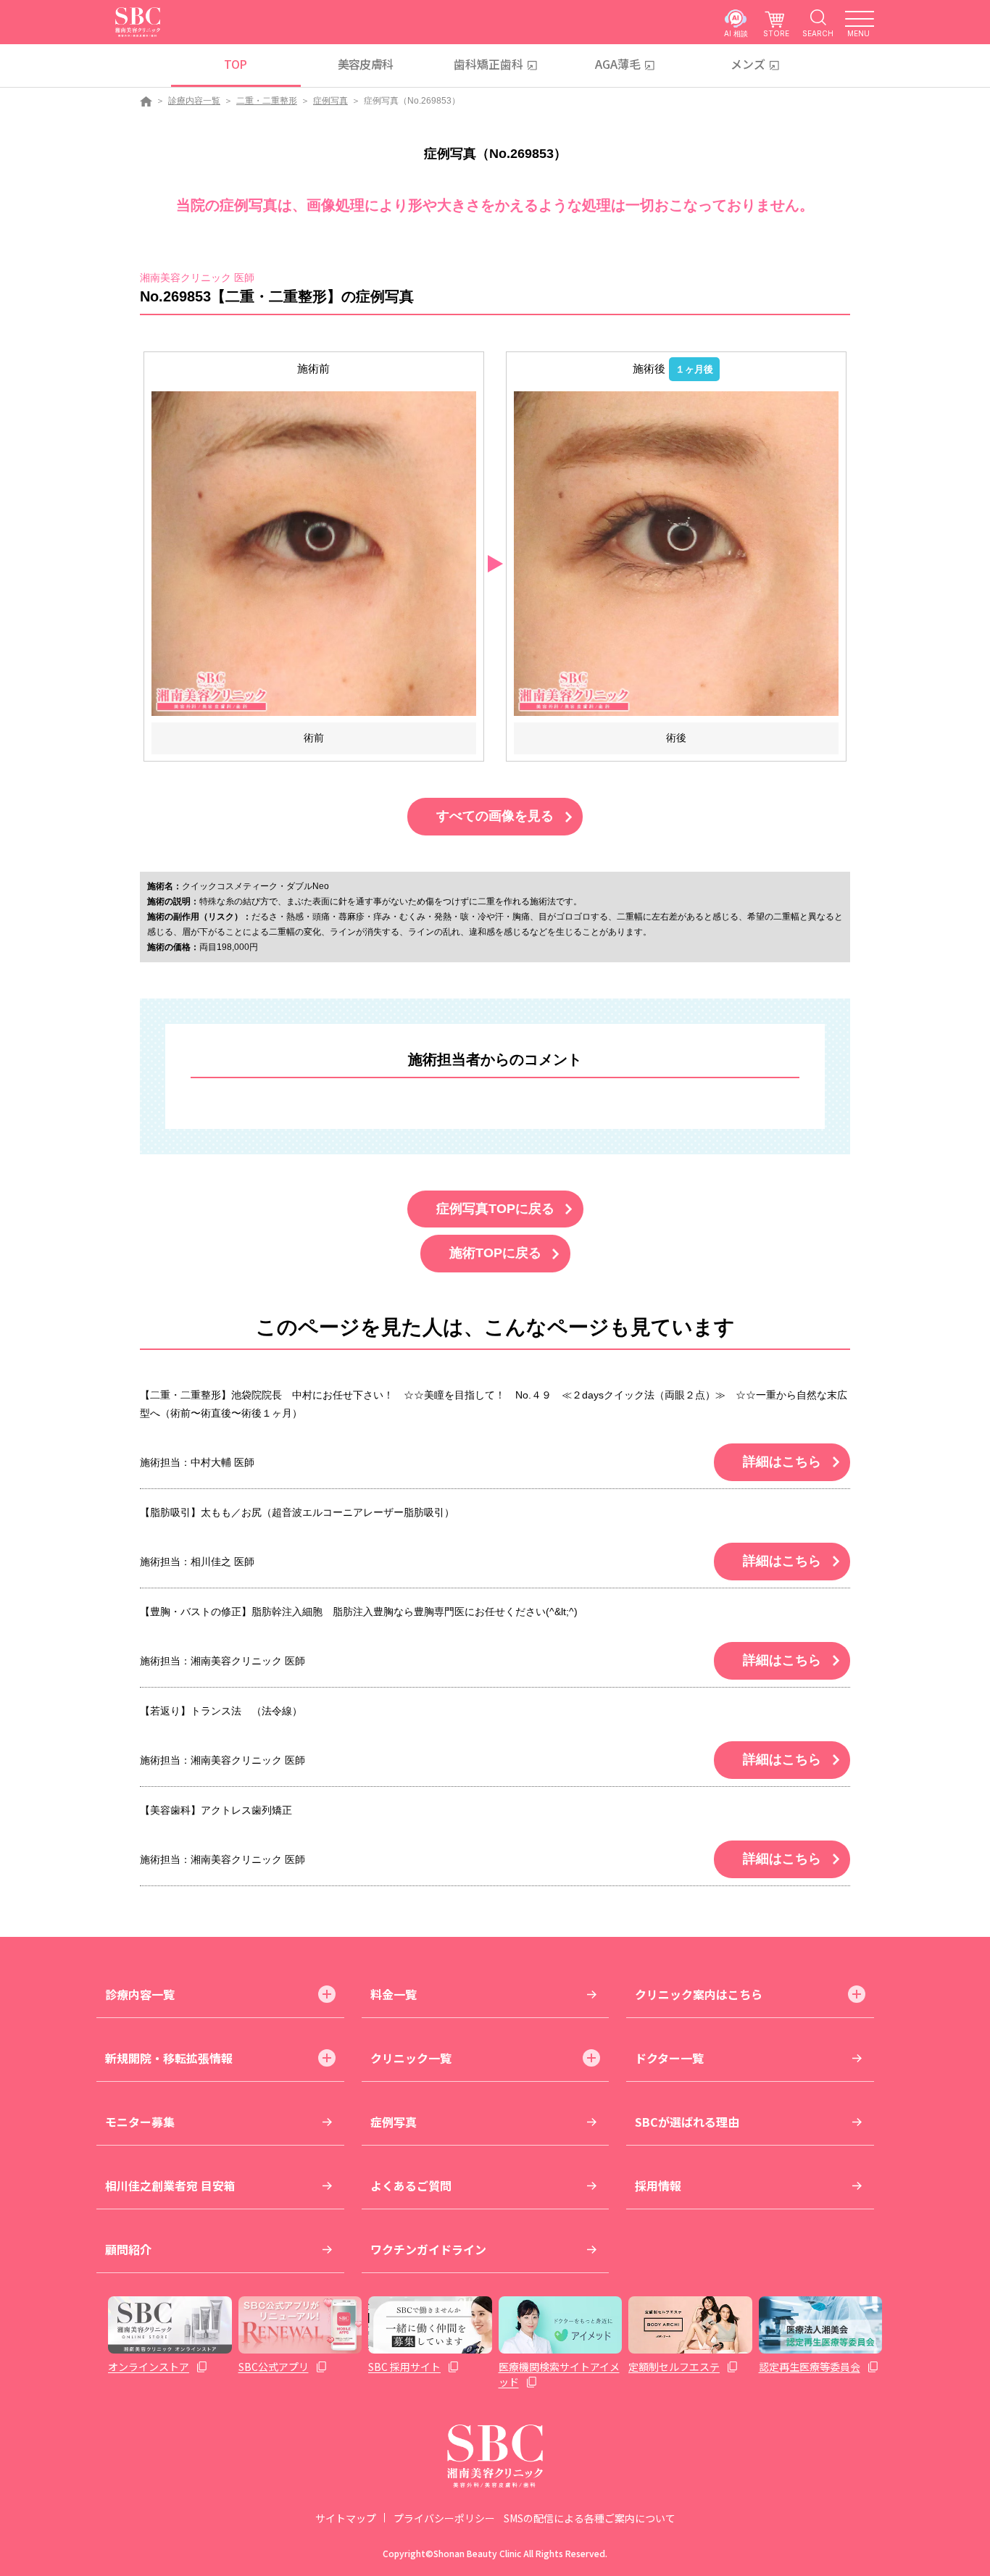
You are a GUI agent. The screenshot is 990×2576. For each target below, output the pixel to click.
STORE (776, 33)
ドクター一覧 (669, 2058)
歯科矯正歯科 (488, 64)
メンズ (748, 64)
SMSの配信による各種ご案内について (590, 2518)
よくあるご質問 (411, 2185)
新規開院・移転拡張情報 (169, 2058)
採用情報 (658, 2185)
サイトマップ (346, 2518)
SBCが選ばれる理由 (687, 2122)
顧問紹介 (128, 2249)
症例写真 (330, 101)
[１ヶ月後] (676, 553)
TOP (235, 64)
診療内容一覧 (194, 101)
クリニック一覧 (411, 2058)
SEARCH (818, 33)
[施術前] (314, 553)
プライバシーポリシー (444, 2518)
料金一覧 (394, 1994)
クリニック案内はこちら (699, 1994)
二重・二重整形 (267, 101)
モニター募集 (140, 2122)
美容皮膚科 (366, 64)
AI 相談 (736, 33)
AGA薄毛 (618, 64)
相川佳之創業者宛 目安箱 (170, 2185)
